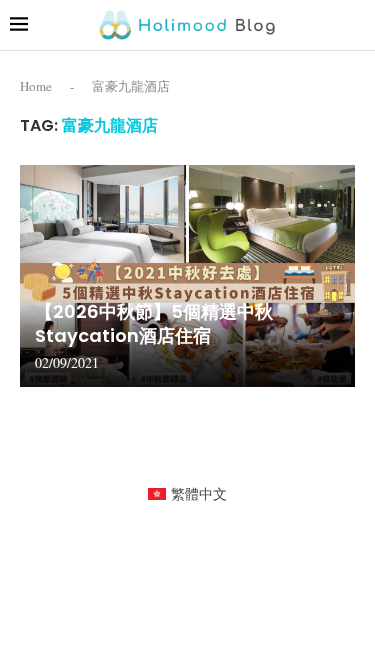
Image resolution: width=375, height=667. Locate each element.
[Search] (355, 24)
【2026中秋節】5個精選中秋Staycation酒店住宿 (154, 323)
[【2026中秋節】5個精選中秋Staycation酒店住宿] (187, 276)
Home (36, 86)
